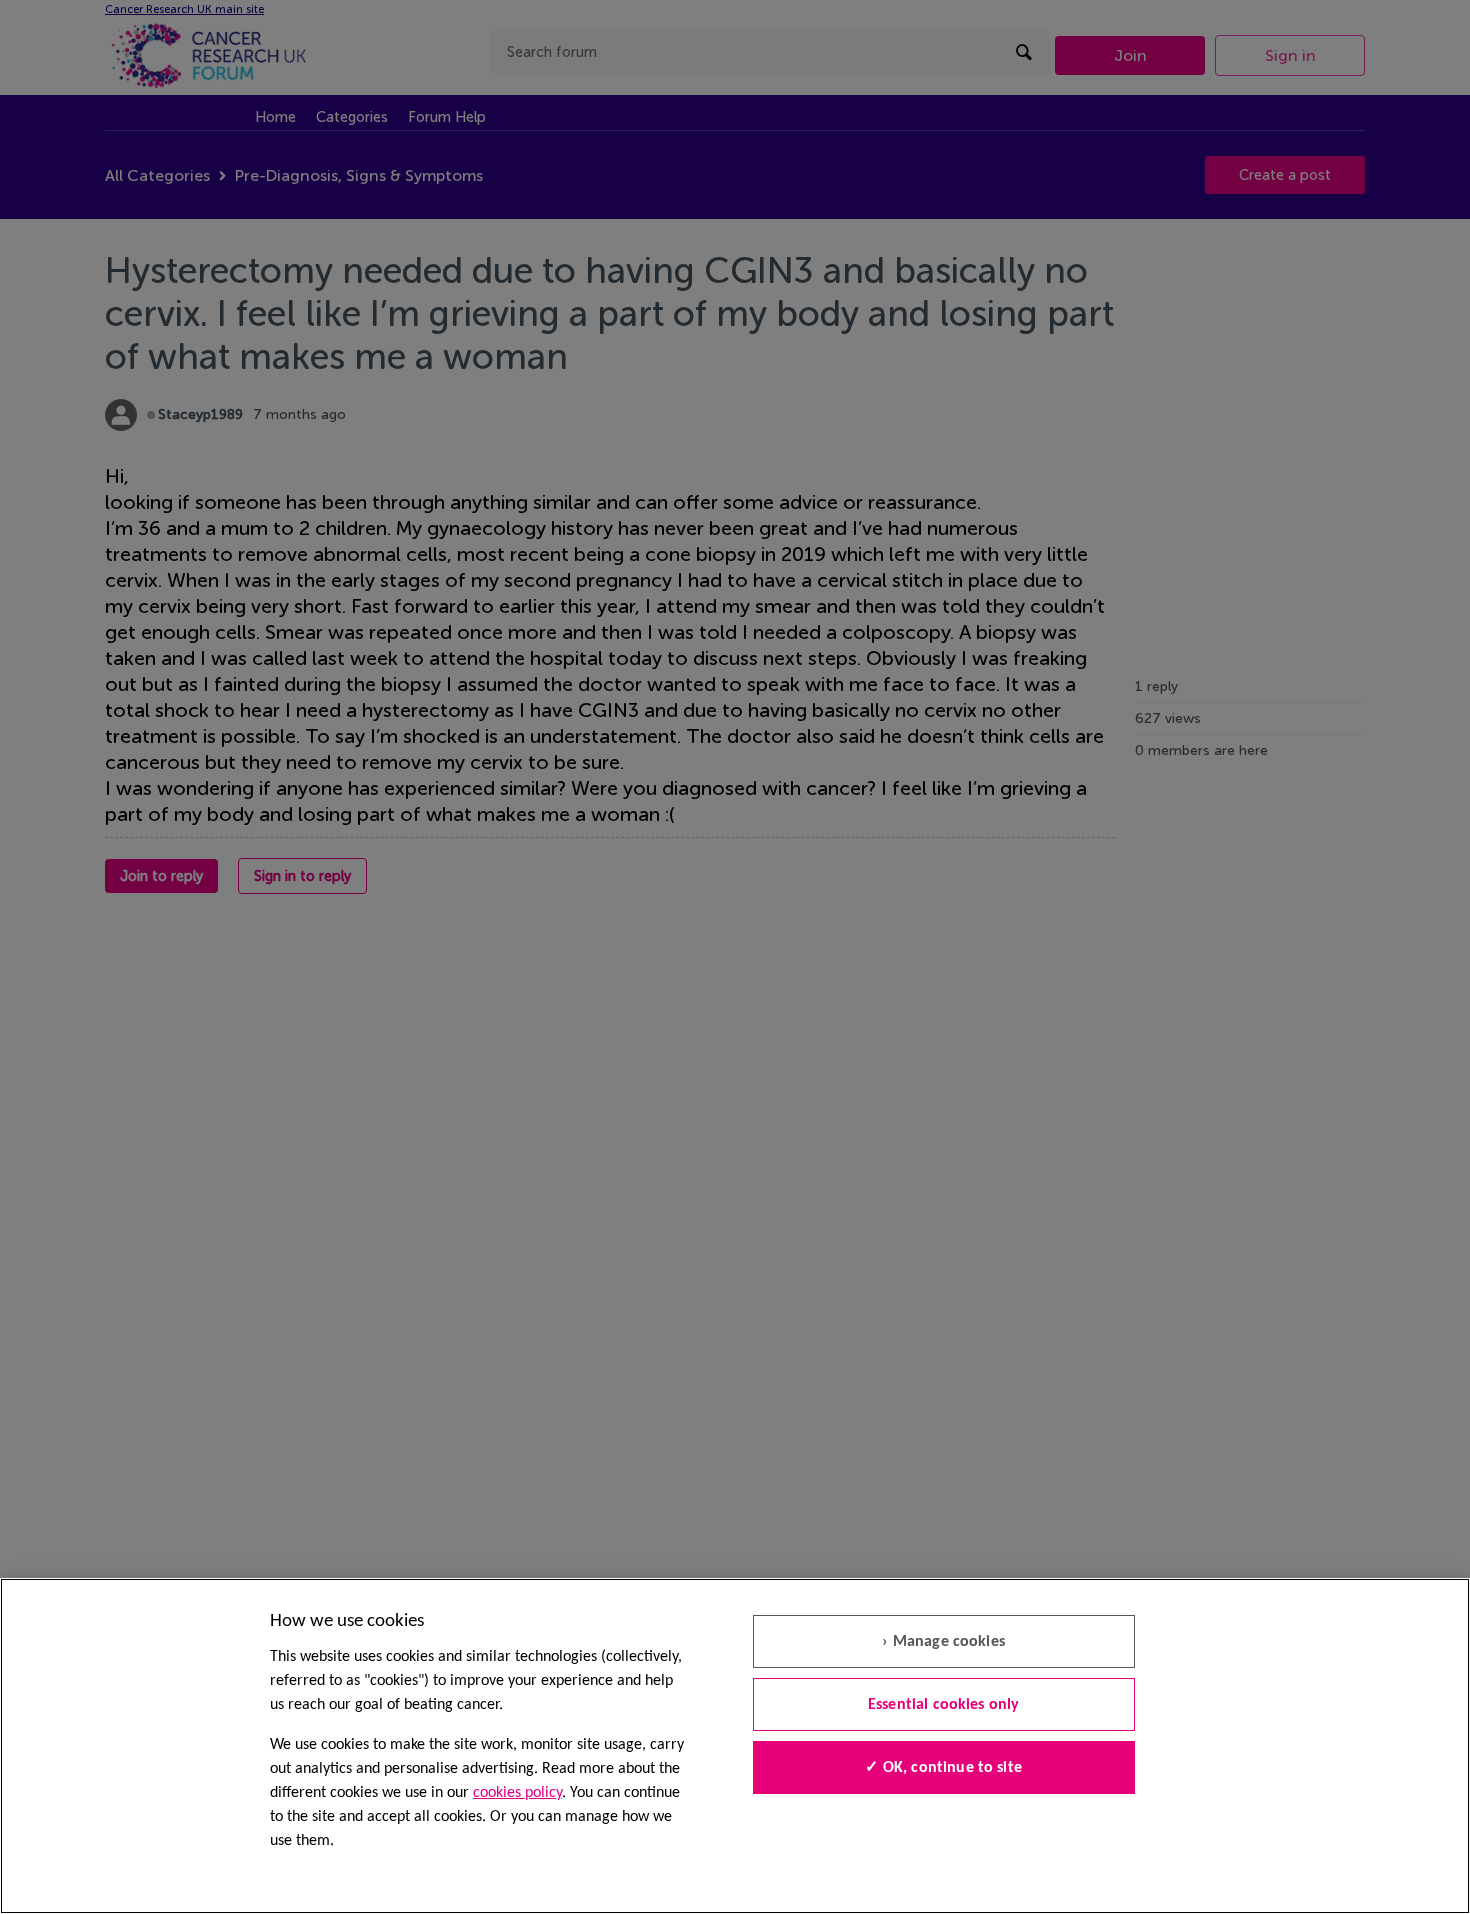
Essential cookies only (944, 1705)
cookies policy (517, 1793)
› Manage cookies (943, 1642)
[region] (735, 1746)
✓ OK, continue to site (943, 1768)
